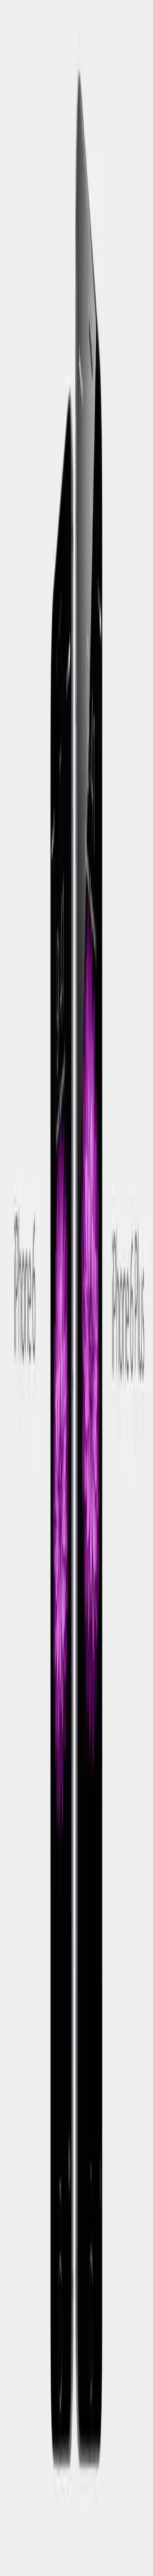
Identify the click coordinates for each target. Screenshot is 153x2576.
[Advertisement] (76, 1336)
